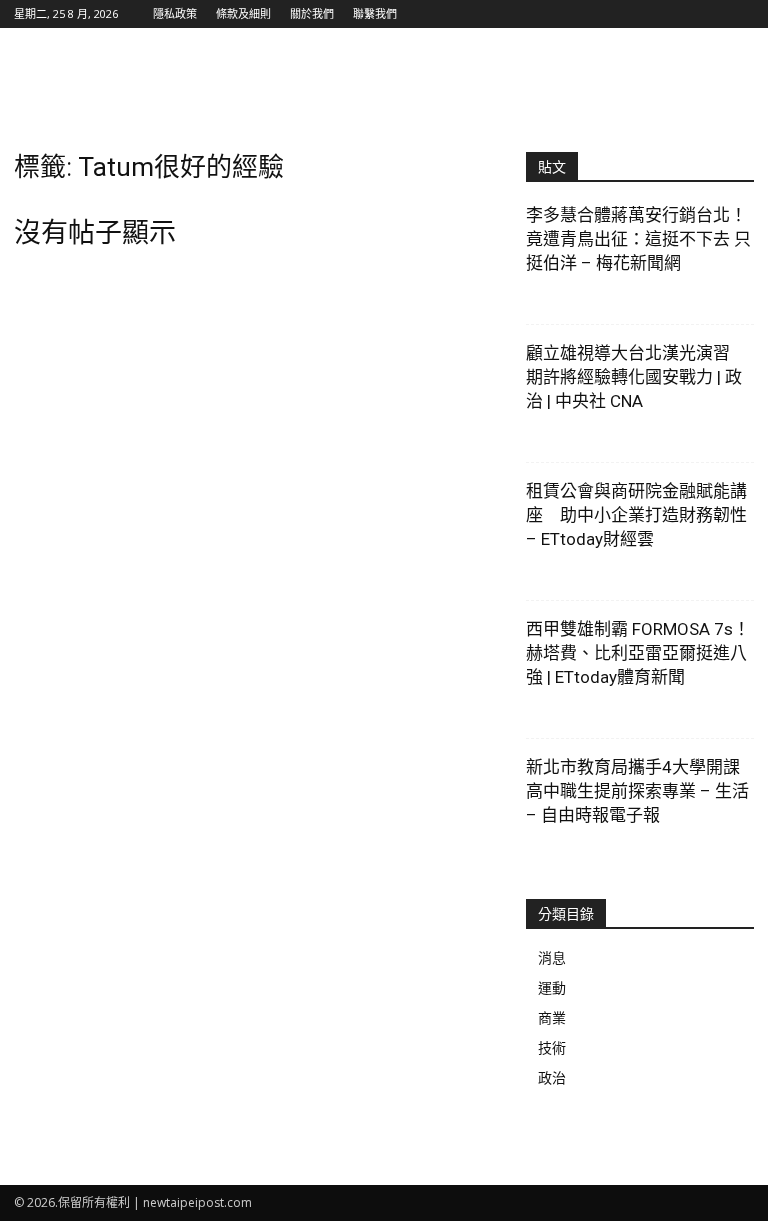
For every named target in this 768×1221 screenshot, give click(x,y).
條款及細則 (243, 13)
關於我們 (312, 13)
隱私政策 (175, 13)
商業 (552, 1017)
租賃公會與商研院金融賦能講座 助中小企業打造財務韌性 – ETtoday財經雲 (636, 515)
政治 (552, 1077)
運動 (552, 987)
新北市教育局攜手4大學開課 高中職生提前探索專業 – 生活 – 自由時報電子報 (637, 791)
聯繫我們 (375, 13)
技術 (552, 1047)
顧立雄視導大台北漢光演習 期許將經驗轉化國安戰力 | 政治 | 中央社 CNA (636, 377)
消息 (552, 957)
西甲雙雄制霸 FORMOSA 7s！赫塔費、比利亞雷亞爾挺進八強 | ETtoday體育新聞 (638, 653)
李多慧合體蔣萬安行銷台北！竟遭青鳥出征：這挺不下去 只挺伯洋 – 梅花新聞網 (638, 239)
